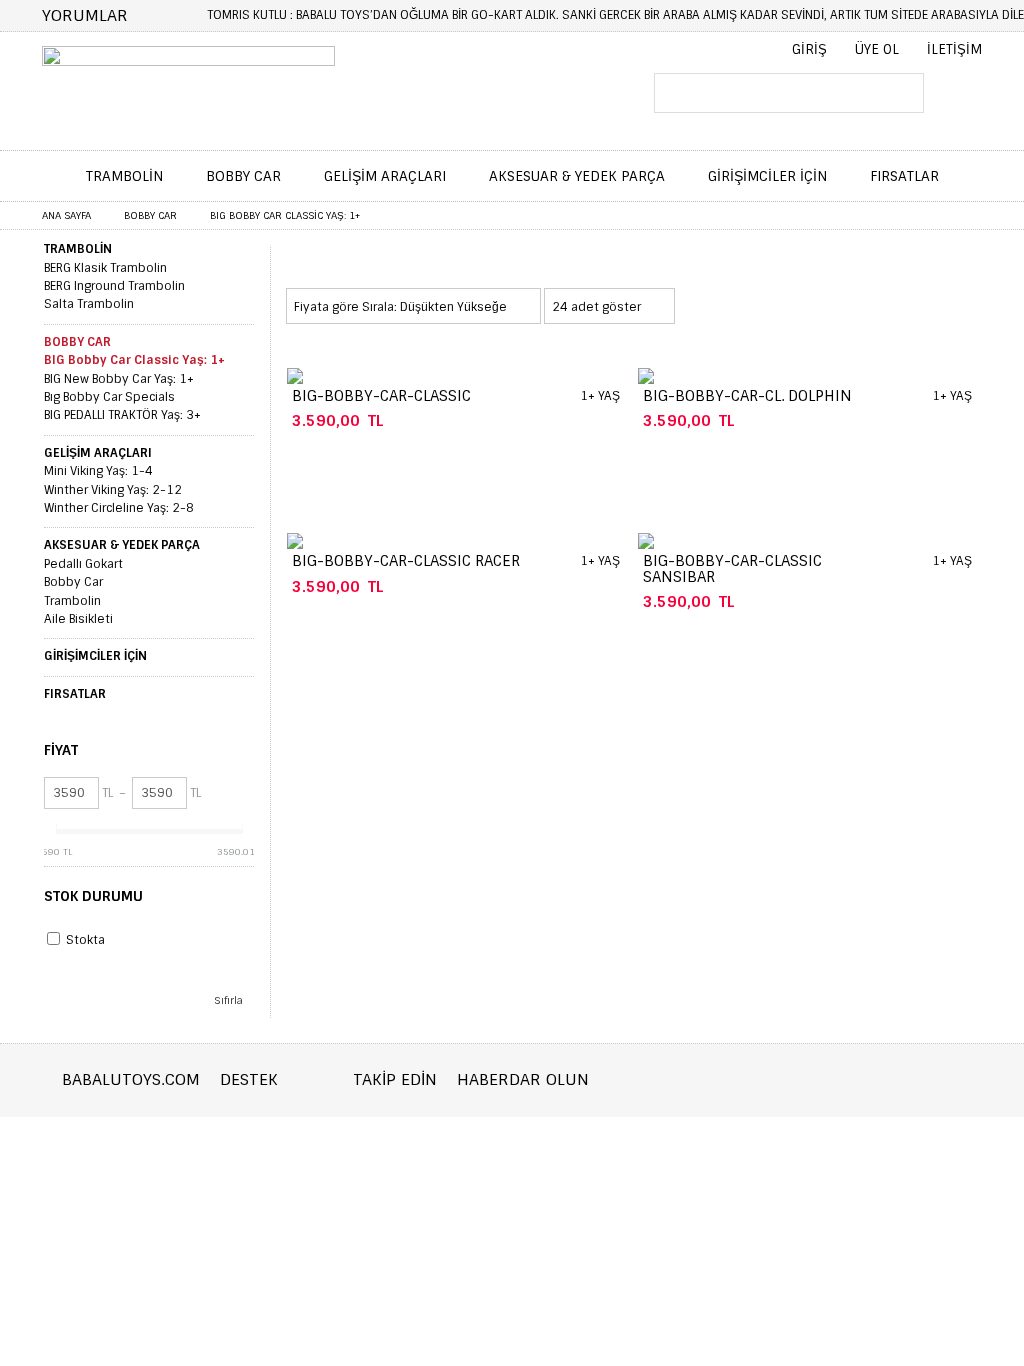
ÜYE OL (877, 49)
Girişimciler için (767, 176)
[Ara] (893, 95)
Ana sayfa (66, 215)
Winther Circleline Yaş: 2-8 (119, 508)
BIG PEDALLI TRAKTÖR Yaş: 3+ (122, 415)
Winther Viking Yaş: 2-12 (113, 490)
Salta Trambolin (89, 304)
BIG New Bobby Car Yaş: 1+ (119, 379)
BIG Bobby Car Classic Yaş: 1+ (134, 360)
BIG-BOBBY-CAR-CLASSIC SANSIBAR (732, 568)
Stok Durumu (93, 896)
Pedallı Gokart (83, 564)
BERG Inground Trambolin (114, 286)
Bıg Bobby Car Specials (109, 397)
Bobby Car (243, 176)
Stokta (85, 940)
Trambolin (124, 176)
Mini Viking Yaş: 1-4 (98, 471)
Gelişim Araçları (385, 176)
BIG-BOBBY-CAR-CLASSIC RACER (406, 561)
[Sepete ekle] (910, 424)
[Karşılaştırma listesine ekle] (487, 424)
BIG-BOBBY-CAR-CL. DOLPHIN (747, 396)
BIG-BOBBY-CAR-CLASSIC (381, 396)
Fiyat (61, 750)
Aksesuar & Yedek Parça (577, 176)
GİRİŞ (809, 49)
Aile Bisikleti (78, 619)
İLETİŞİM (954, 49)
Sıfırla (228, 1000)
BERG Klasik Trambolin (105, 268)
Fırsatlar (904, 176)
